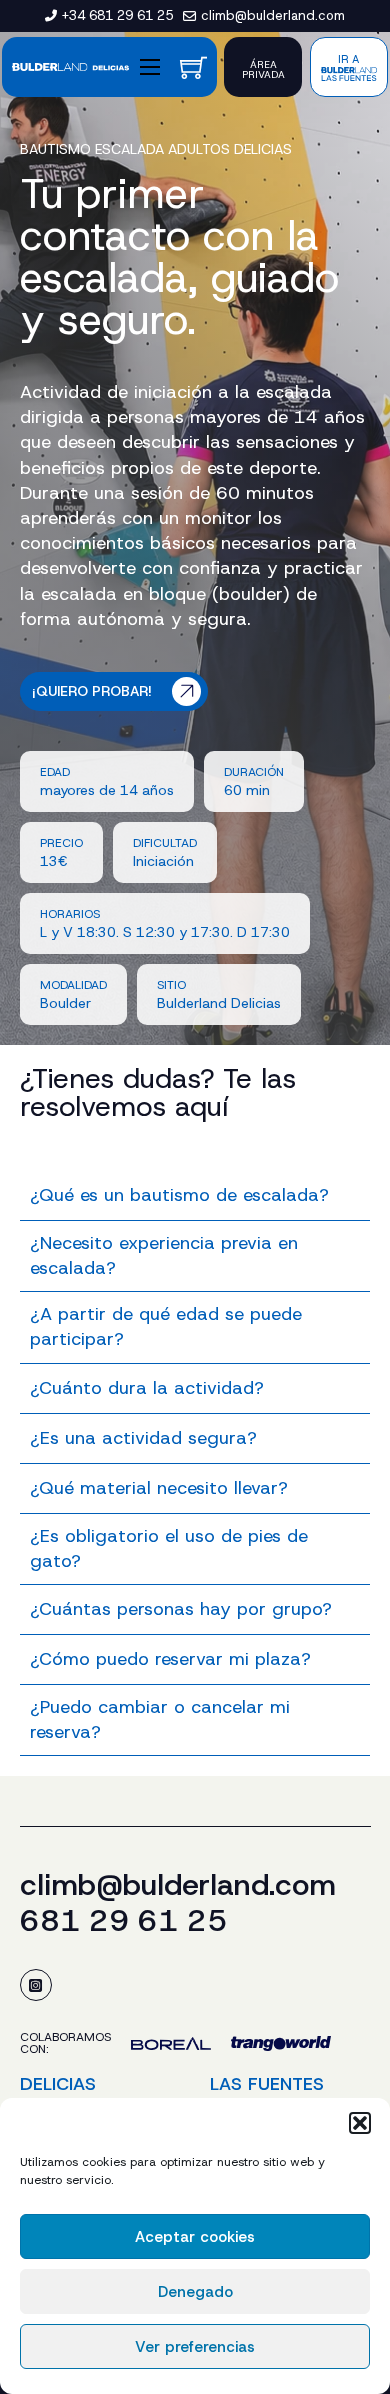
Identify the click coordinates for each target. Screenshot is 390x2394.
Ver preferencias (195, 2347)
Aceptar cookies (195, 2237)
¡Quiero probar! (92, 691)
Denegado (195, 2292)
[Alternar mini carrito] (193, 67)
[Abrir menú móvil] (150, 67)
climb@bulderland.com (178, 1884)
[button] (360, 2123)
